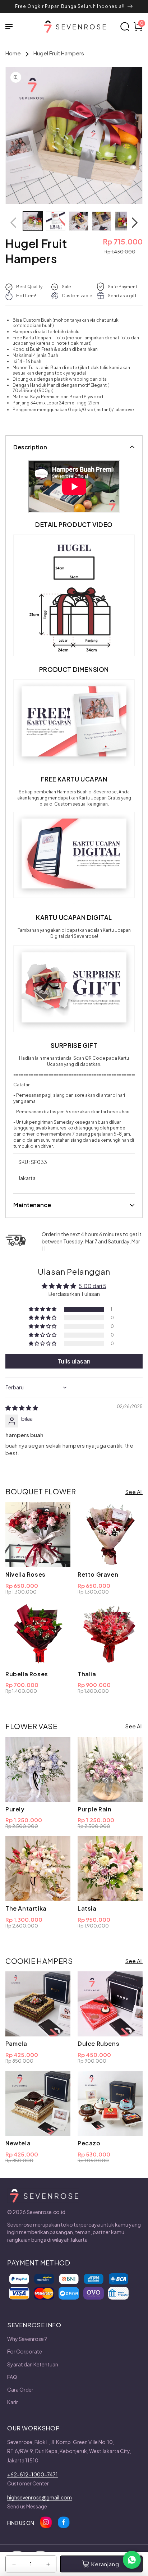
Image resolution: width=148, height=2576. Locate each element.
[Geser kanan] (135, 223)
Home (13, 53)
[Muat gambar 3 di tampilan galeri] (79, 221)
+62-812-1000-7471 (33, 2474)
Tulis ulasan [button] (74, 1361)
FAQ (12, 2377)
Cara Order (20, 2389)
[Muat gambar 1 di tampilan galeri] (33, 221)
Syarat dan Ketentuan (33, 2364)
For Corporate (25, 2351)
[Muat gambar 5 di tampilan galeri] (125, 221)
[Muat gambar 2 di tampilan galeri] (56, 221)
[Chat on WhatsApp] (132, 2560)
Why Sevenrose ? (27, 2339)
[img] (22, 1408)
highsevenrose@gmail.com (40, 2497)
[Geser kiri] (13, 223)
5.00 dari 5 (92, 1286)
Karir (13, 2402)
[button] (13, 27)
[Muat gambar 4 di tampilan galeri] (102, 221)
